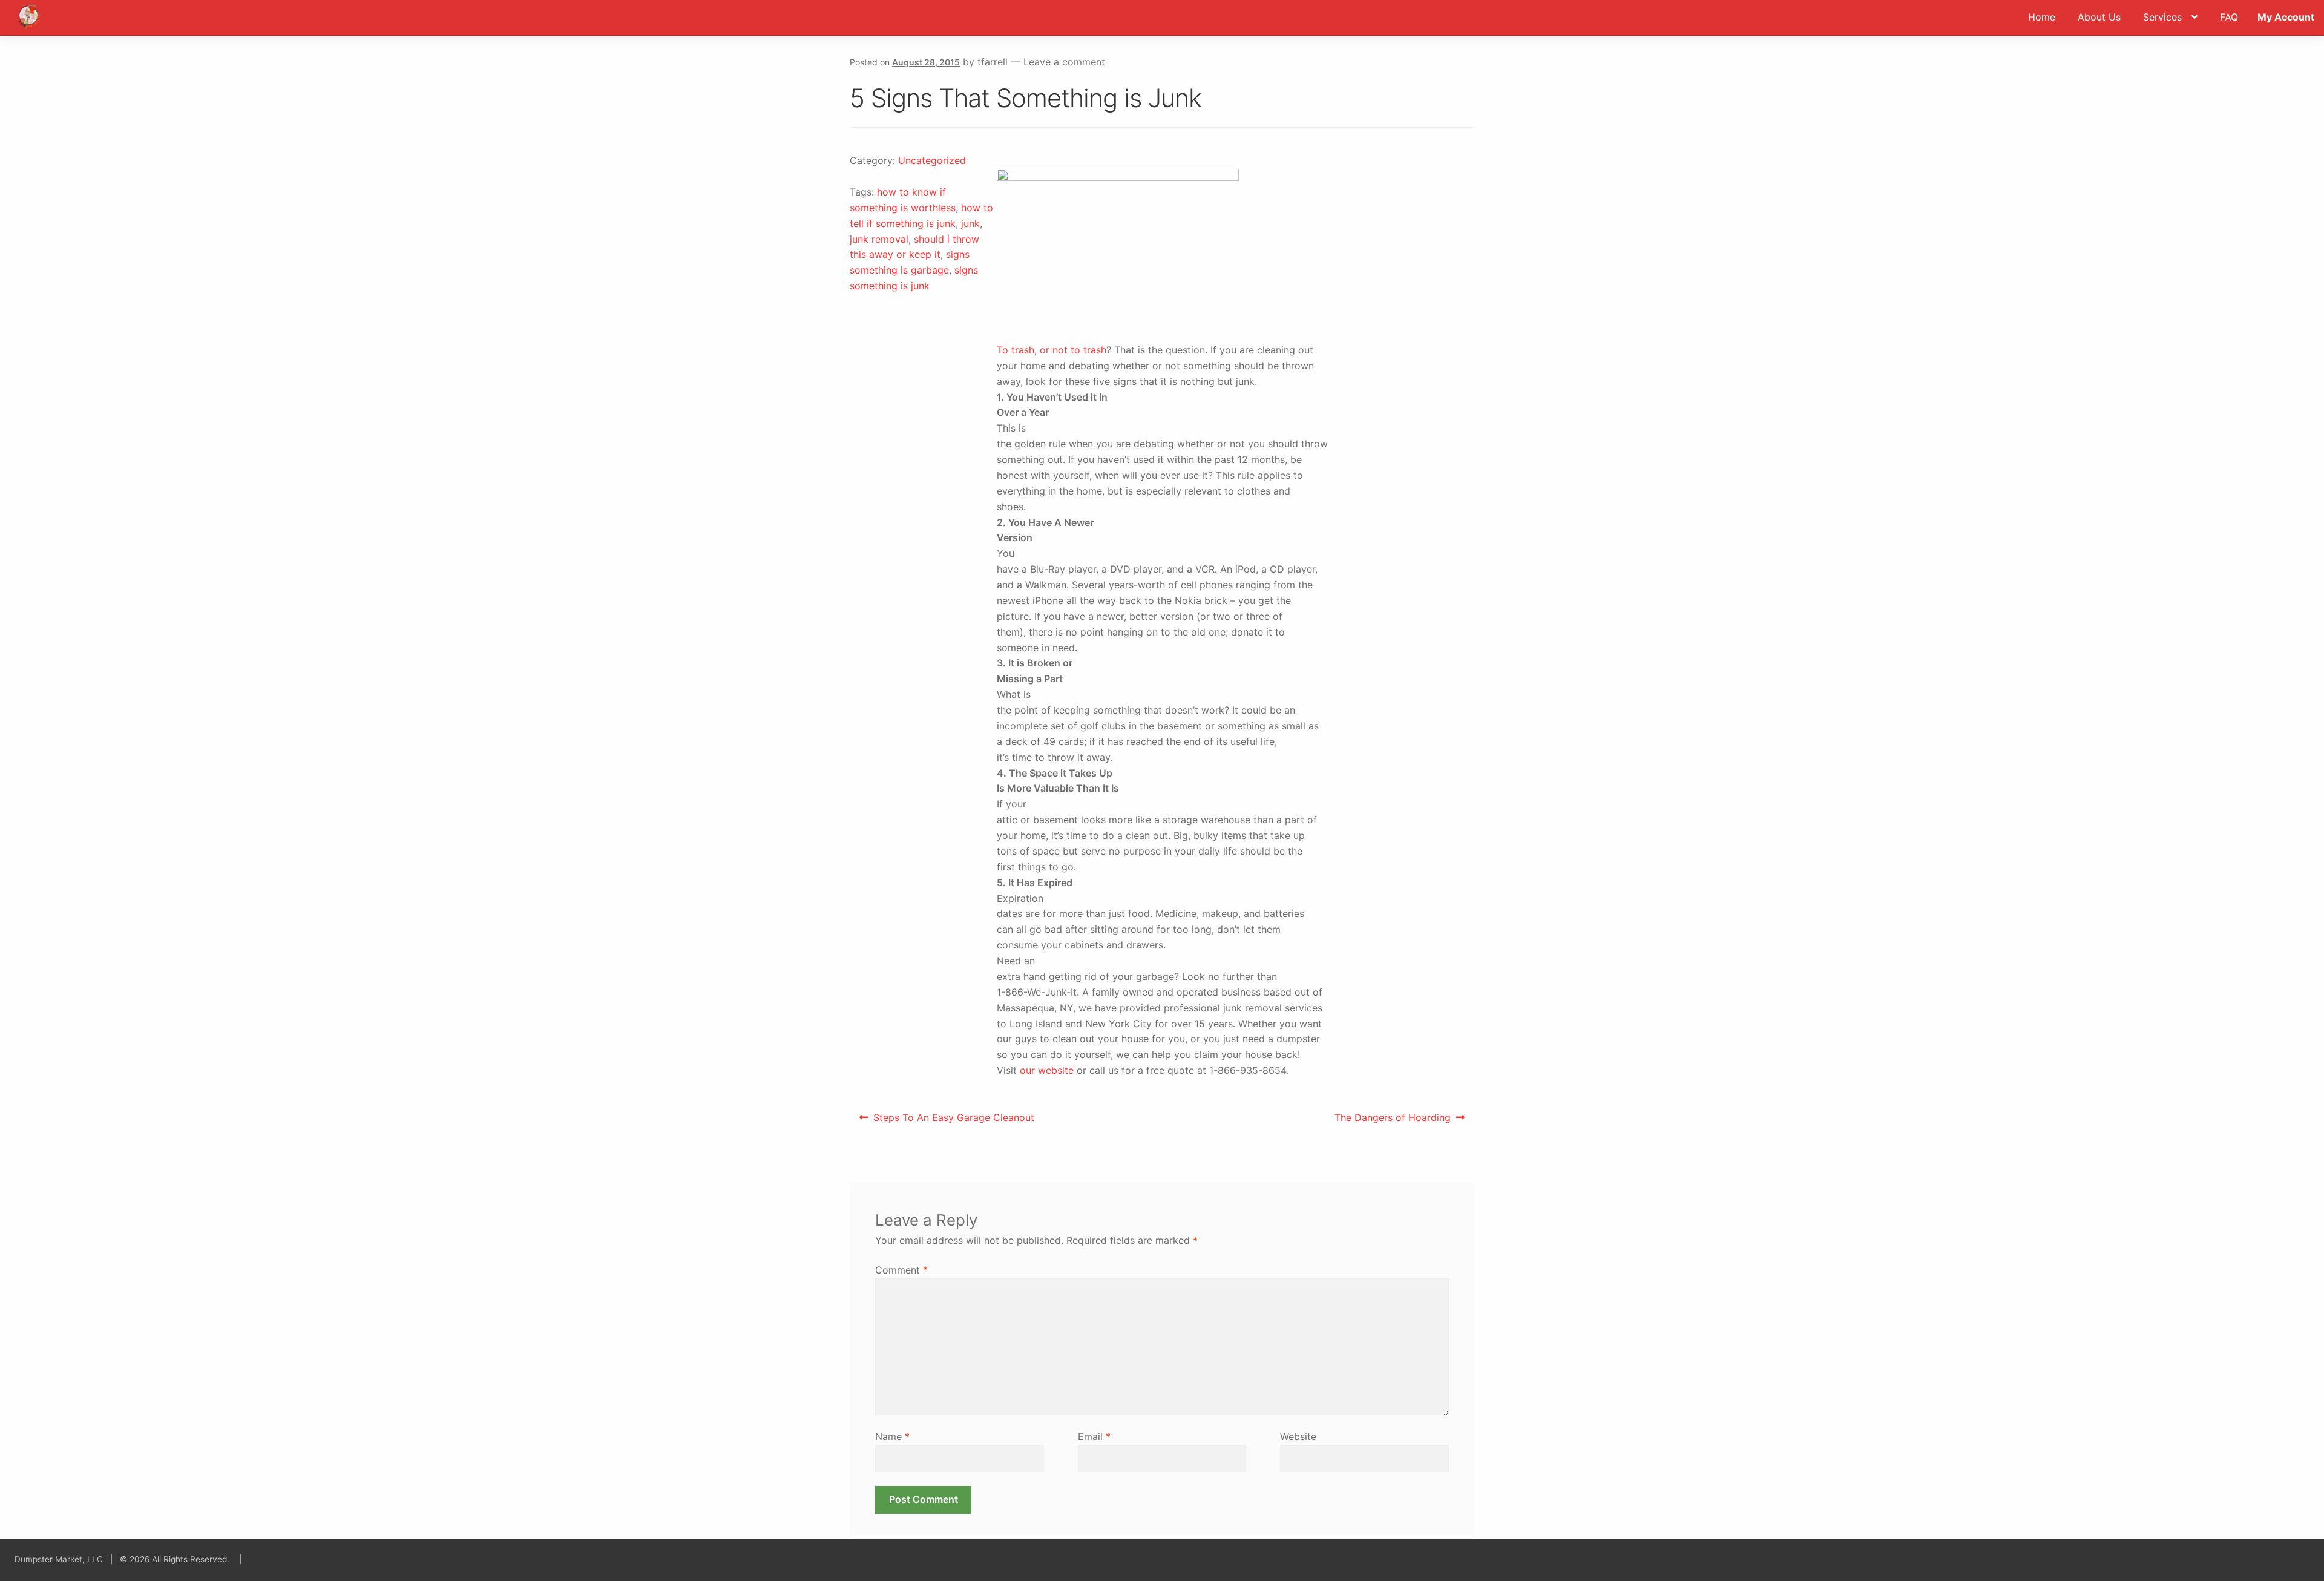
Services (2162, 17)
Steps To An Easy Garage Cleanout (954, 1121)
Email (1094, 1436)
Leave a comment (1064, 62)
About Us (2099, 17)
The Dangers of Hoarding (1392, 1121)
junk (970, 223)
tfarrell (993, 62)
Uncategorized (932, 160)
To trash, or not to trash (1052, 350)
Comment (901, 1270)
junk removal (879, 239)
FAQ (2229, 17)
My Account (2286, 17)
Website (1298, 1436)
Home (2042, 17)
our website (1047, 1070)
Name (892, 1436)
